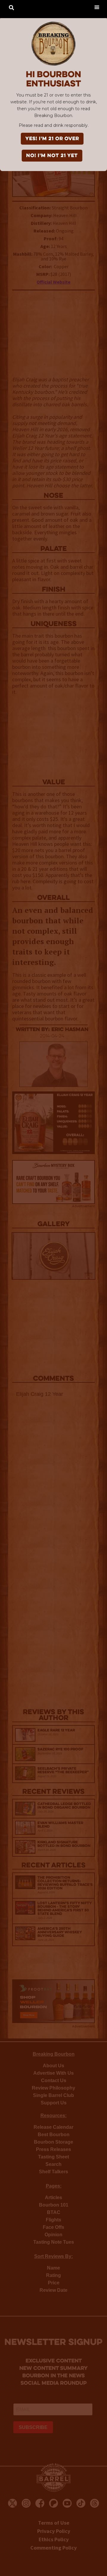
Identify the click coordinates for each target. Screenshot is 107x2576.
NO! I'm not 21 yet (52, 156)
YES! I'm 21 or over (52, 139)
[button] (97, 7)
